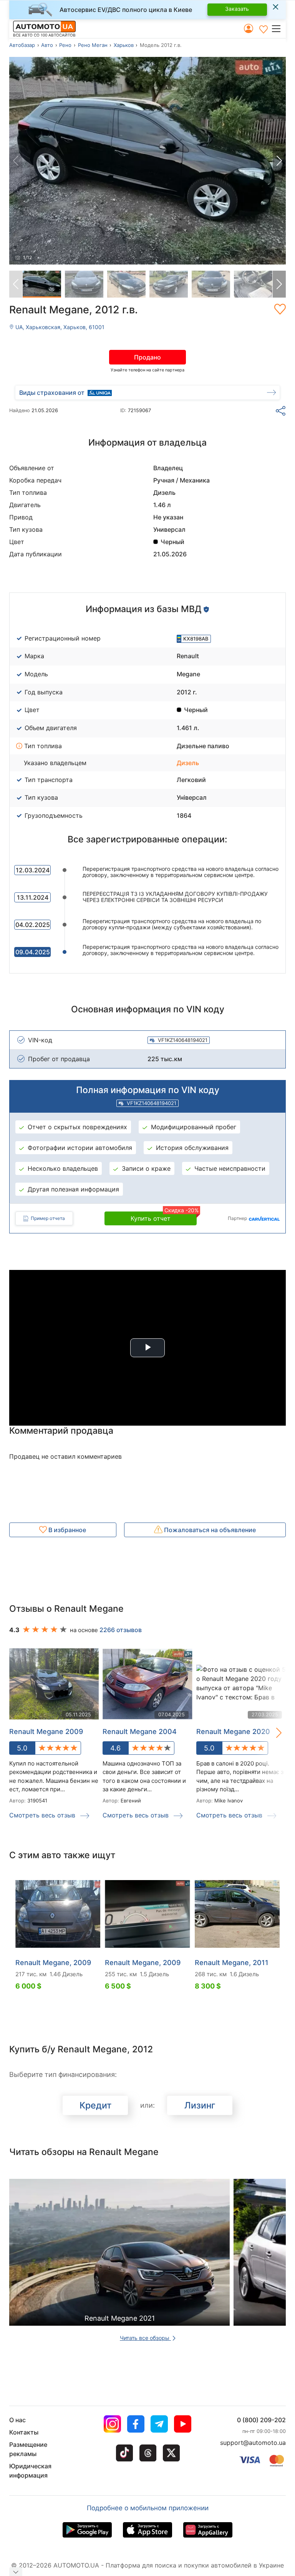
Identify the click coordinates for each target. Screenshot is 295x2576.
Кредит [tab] (95, 2105)
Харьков (124, 45)
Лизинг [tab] (200, 2105)
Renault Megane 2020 (233, 1731)
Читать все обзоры (145, 2338)
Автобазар (22, 45)
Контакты (24, 2432)
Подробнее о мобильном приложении (148, 2508)
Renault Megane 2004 (140, 1731)
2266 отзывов (121, 1630)
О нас (17, 2420)
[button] (278, 28)
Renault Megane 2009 (46, 1731)
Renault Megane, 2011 (232, 1963)
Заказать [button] (237, 9)
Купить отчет (164, 1217)
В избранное (66, 1530)
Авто (47, 45)
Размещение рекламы (28, 2449)
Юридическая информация (30, 2471)
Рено (65, 45)
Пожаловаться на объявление (209, 1530)
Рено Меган (93, 45)
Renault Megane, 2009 (53, 1963)
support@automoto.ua (253, 2443)
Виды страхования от (52, 393)
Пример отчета (48, 1218)
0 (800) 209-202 (261, 2420)
